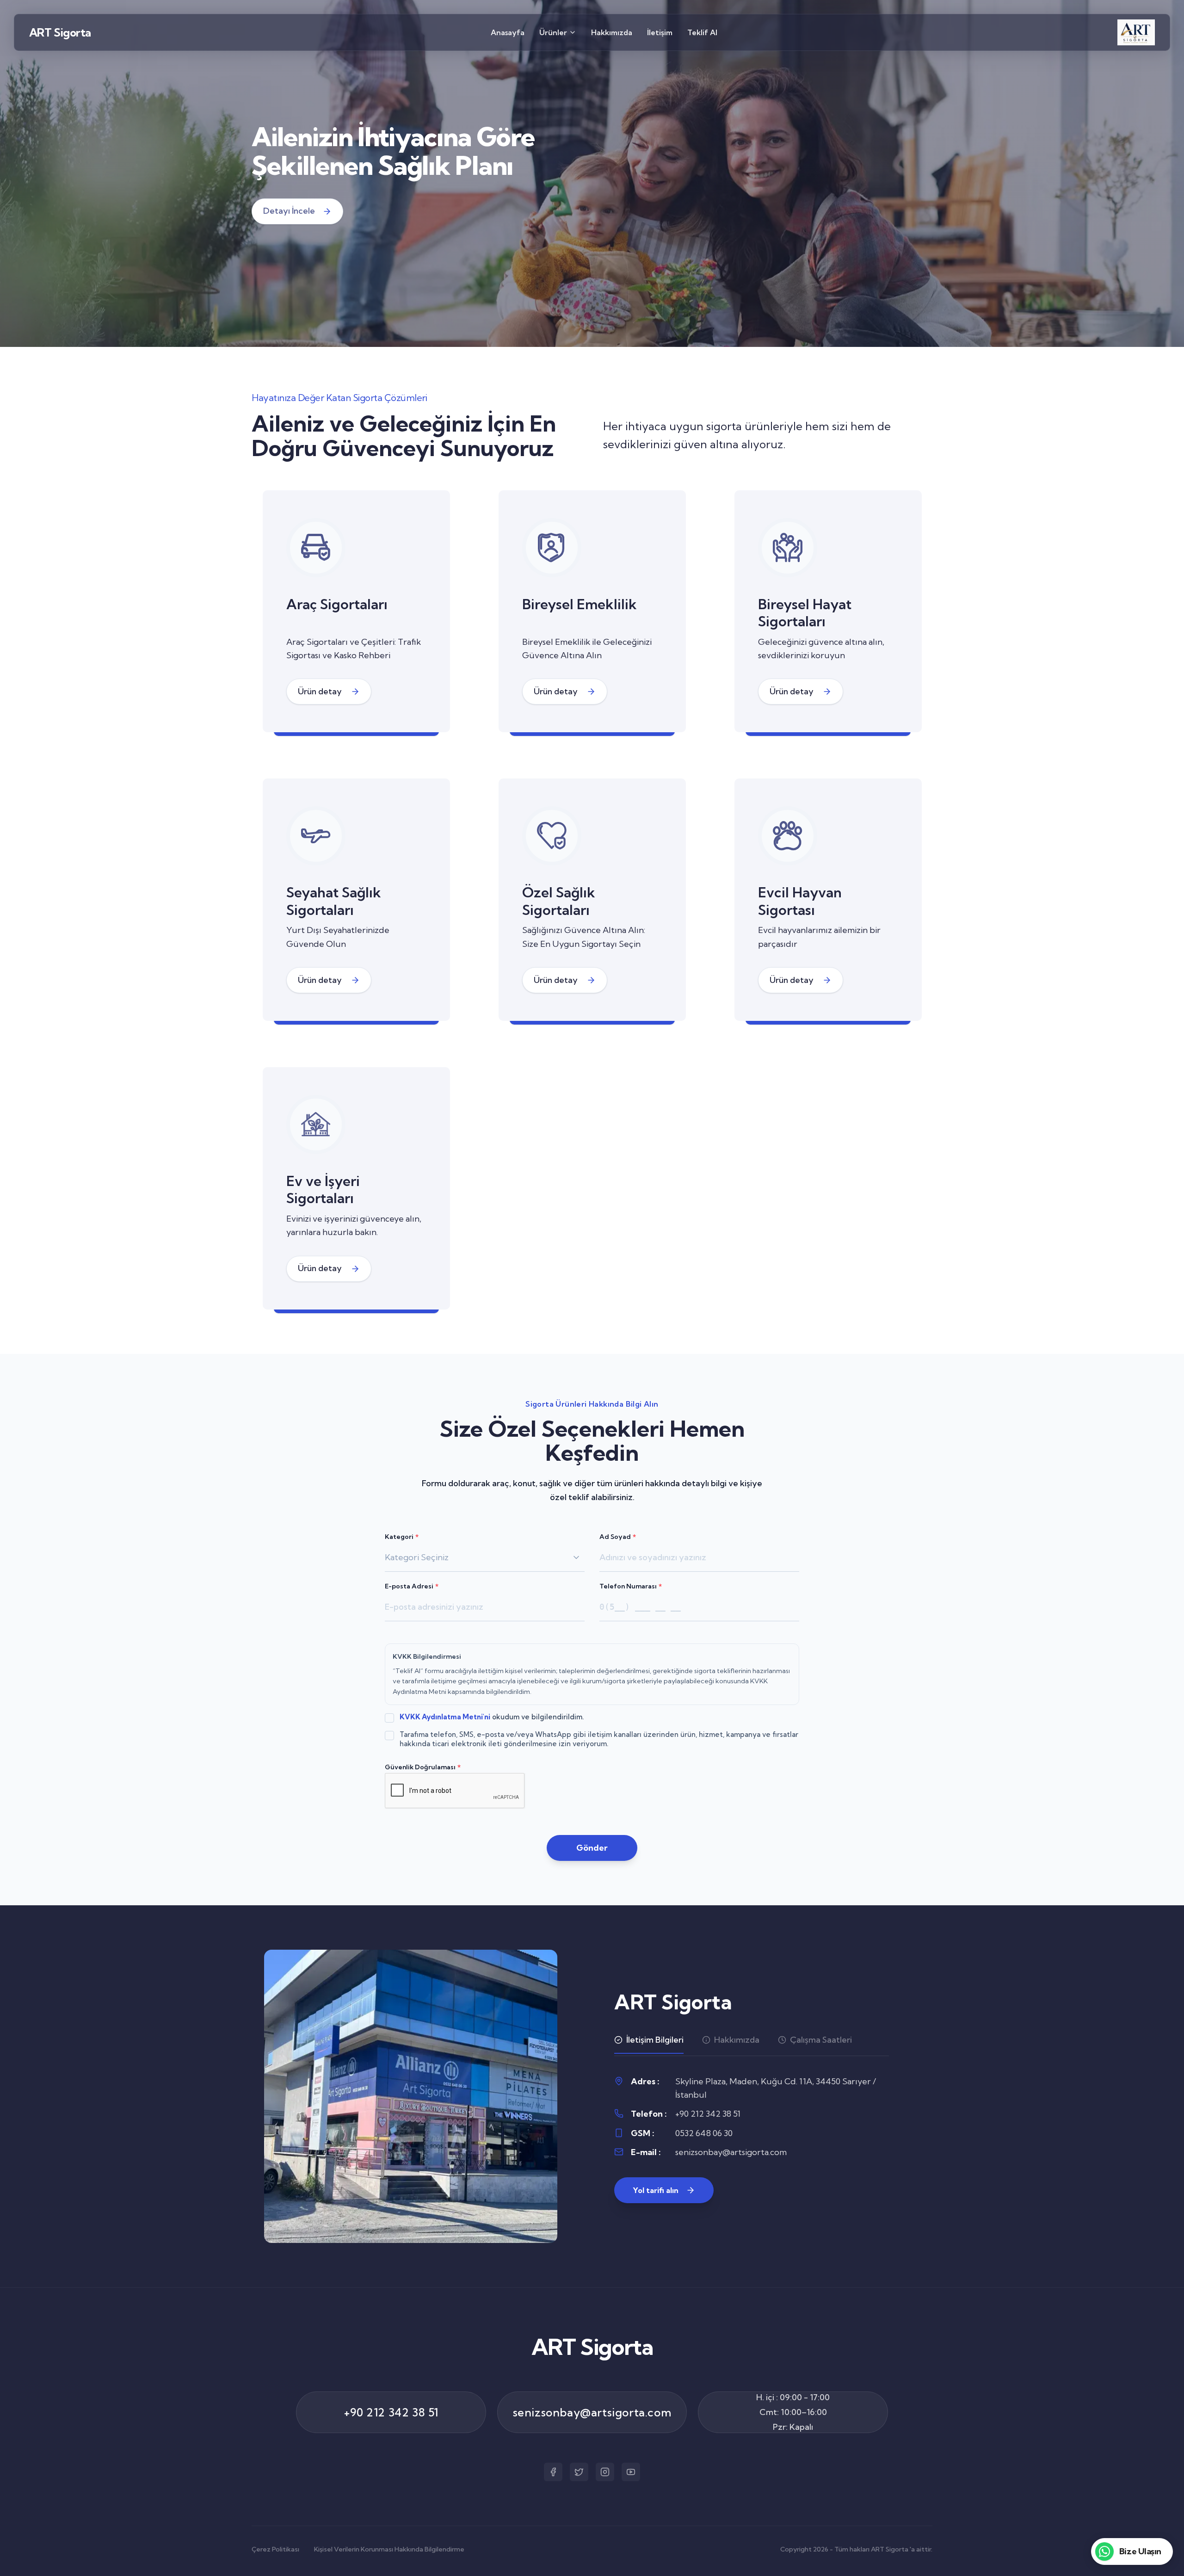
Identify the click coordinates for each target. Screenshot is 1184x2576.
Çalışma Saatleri (821, 2040)
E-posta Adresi (412, 1586)
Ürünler (553, 32)
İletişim (660, 32)
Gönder (592, 1848)
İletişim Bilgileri (655, 2040)
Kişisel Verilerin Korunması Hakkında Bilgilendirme (389, 2549)
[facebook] (553, 2472)
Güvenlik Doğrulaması (423, 1767)
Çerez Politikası (275, 2549)
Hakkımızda (612, 32)
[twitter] (579, 2472)
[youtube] (631, 2472)
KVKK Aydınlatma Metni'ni (445, 1717)
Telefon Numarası (631, 1586)
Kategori (402, 1537)
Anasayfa (508, 32)
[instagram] (605, 2472)
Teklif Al (702, 32)
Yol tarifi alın (656, 2190)
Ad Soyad (618, 1537)
